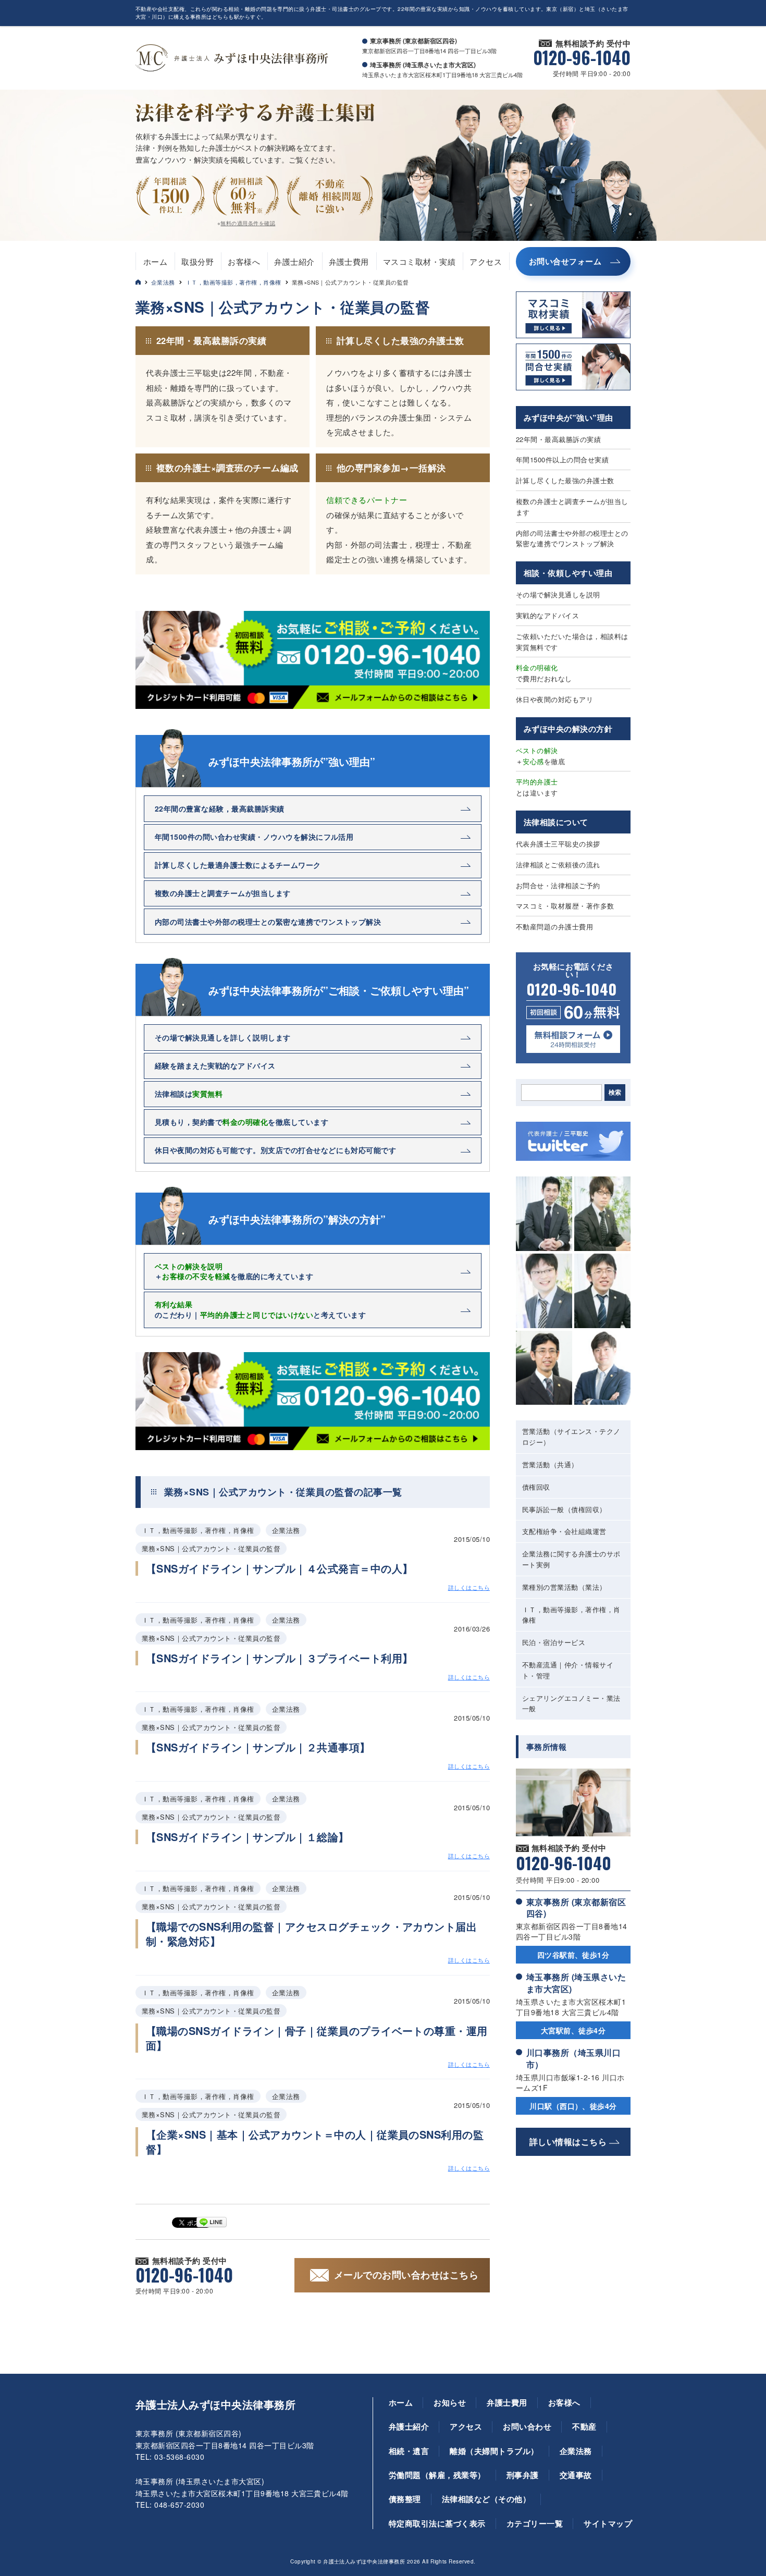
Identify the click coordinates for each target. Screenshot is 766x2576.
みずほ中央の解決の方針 (568, 729)
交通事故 (576, 2475)
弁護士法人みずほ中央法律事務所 (215, 2405)
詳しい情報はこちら (568, 2142)
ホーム (155, 261)
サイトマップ (608, 2523)
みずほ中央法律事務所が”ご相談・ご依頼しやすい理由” (339, 990)
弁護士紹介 (294, 261)
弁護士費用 (349, 261)
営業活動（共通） (550, 1464)
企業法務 (163, 282)
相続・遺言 (409, 2451)
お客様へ (244, 261)
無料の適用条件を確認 (248, 223)
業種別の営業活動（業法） (564, 1587)
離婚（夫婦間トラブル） (494, 2451)
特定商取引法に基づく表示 (437, 2523)
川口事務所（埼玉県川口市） (573, 2058)
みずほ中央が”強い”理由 (569, 418)
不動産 (584, 2426)
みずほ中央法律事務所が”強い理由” (292, 762)
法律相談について (556, 822)
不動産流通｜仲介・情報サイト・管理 (568, 1670)
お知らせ (450, 2402)
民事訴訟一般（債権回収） (564, 1509)
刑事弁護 (523, 2475)
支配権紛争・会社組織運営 (564, 1531)
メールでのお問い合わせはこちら (406, 2275)
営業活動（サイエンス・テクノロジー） (571, 1437)
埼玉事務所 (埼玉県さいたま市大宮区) (576, 1983)
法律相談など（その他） (486, 2499)
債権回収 (536, 1487)
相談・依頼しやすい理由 (568, 573)
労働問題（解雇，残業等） (437, 2475)
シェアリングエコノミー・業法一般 (571, 1703)
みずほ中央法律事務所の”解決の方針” (297, 1219)
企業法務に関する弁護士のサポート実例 (571, 1559)
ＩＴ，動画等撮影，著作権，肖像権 (233, 282)
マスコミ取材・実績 (419, 261)
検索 (615, 1093)
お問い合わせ (527, 2426)
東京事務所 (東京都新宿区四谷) (576, 1908)
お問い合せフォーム (565, 261)
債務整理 (405, 2499)
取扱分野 (197, 261)
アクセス (486, 261)
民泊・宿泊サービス (554, 1642)
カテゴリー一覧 (535, 2523)
